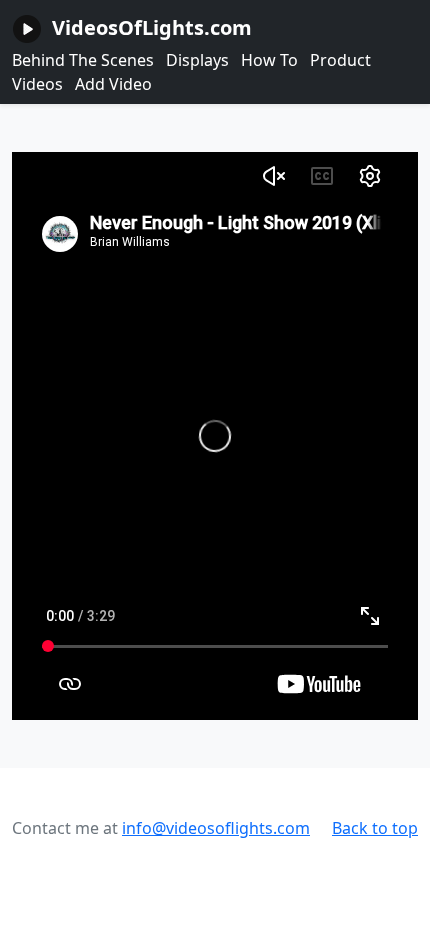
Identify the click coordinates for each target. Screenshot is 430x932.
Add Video (113, 84)
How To (269, 60)
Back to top (375, 828)
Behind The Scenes (83, 60)
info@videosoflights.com (216, 828)
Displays (197, 60)
